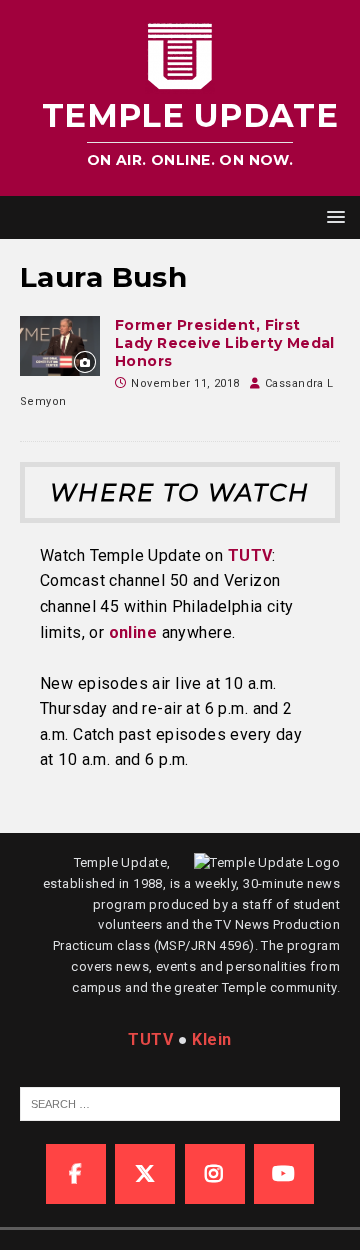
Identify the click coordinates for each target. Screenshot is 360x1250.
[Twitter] (145, 1174)
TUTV (250, 555)
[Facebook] (76, 1174)
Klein (211, 1039)
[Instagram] (215, 1174)
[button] (332, 216)
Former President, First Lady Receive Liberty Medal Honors (225, 343)
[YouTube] (284, 1174)
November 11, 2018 (185, 383)
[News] (60, 346)
